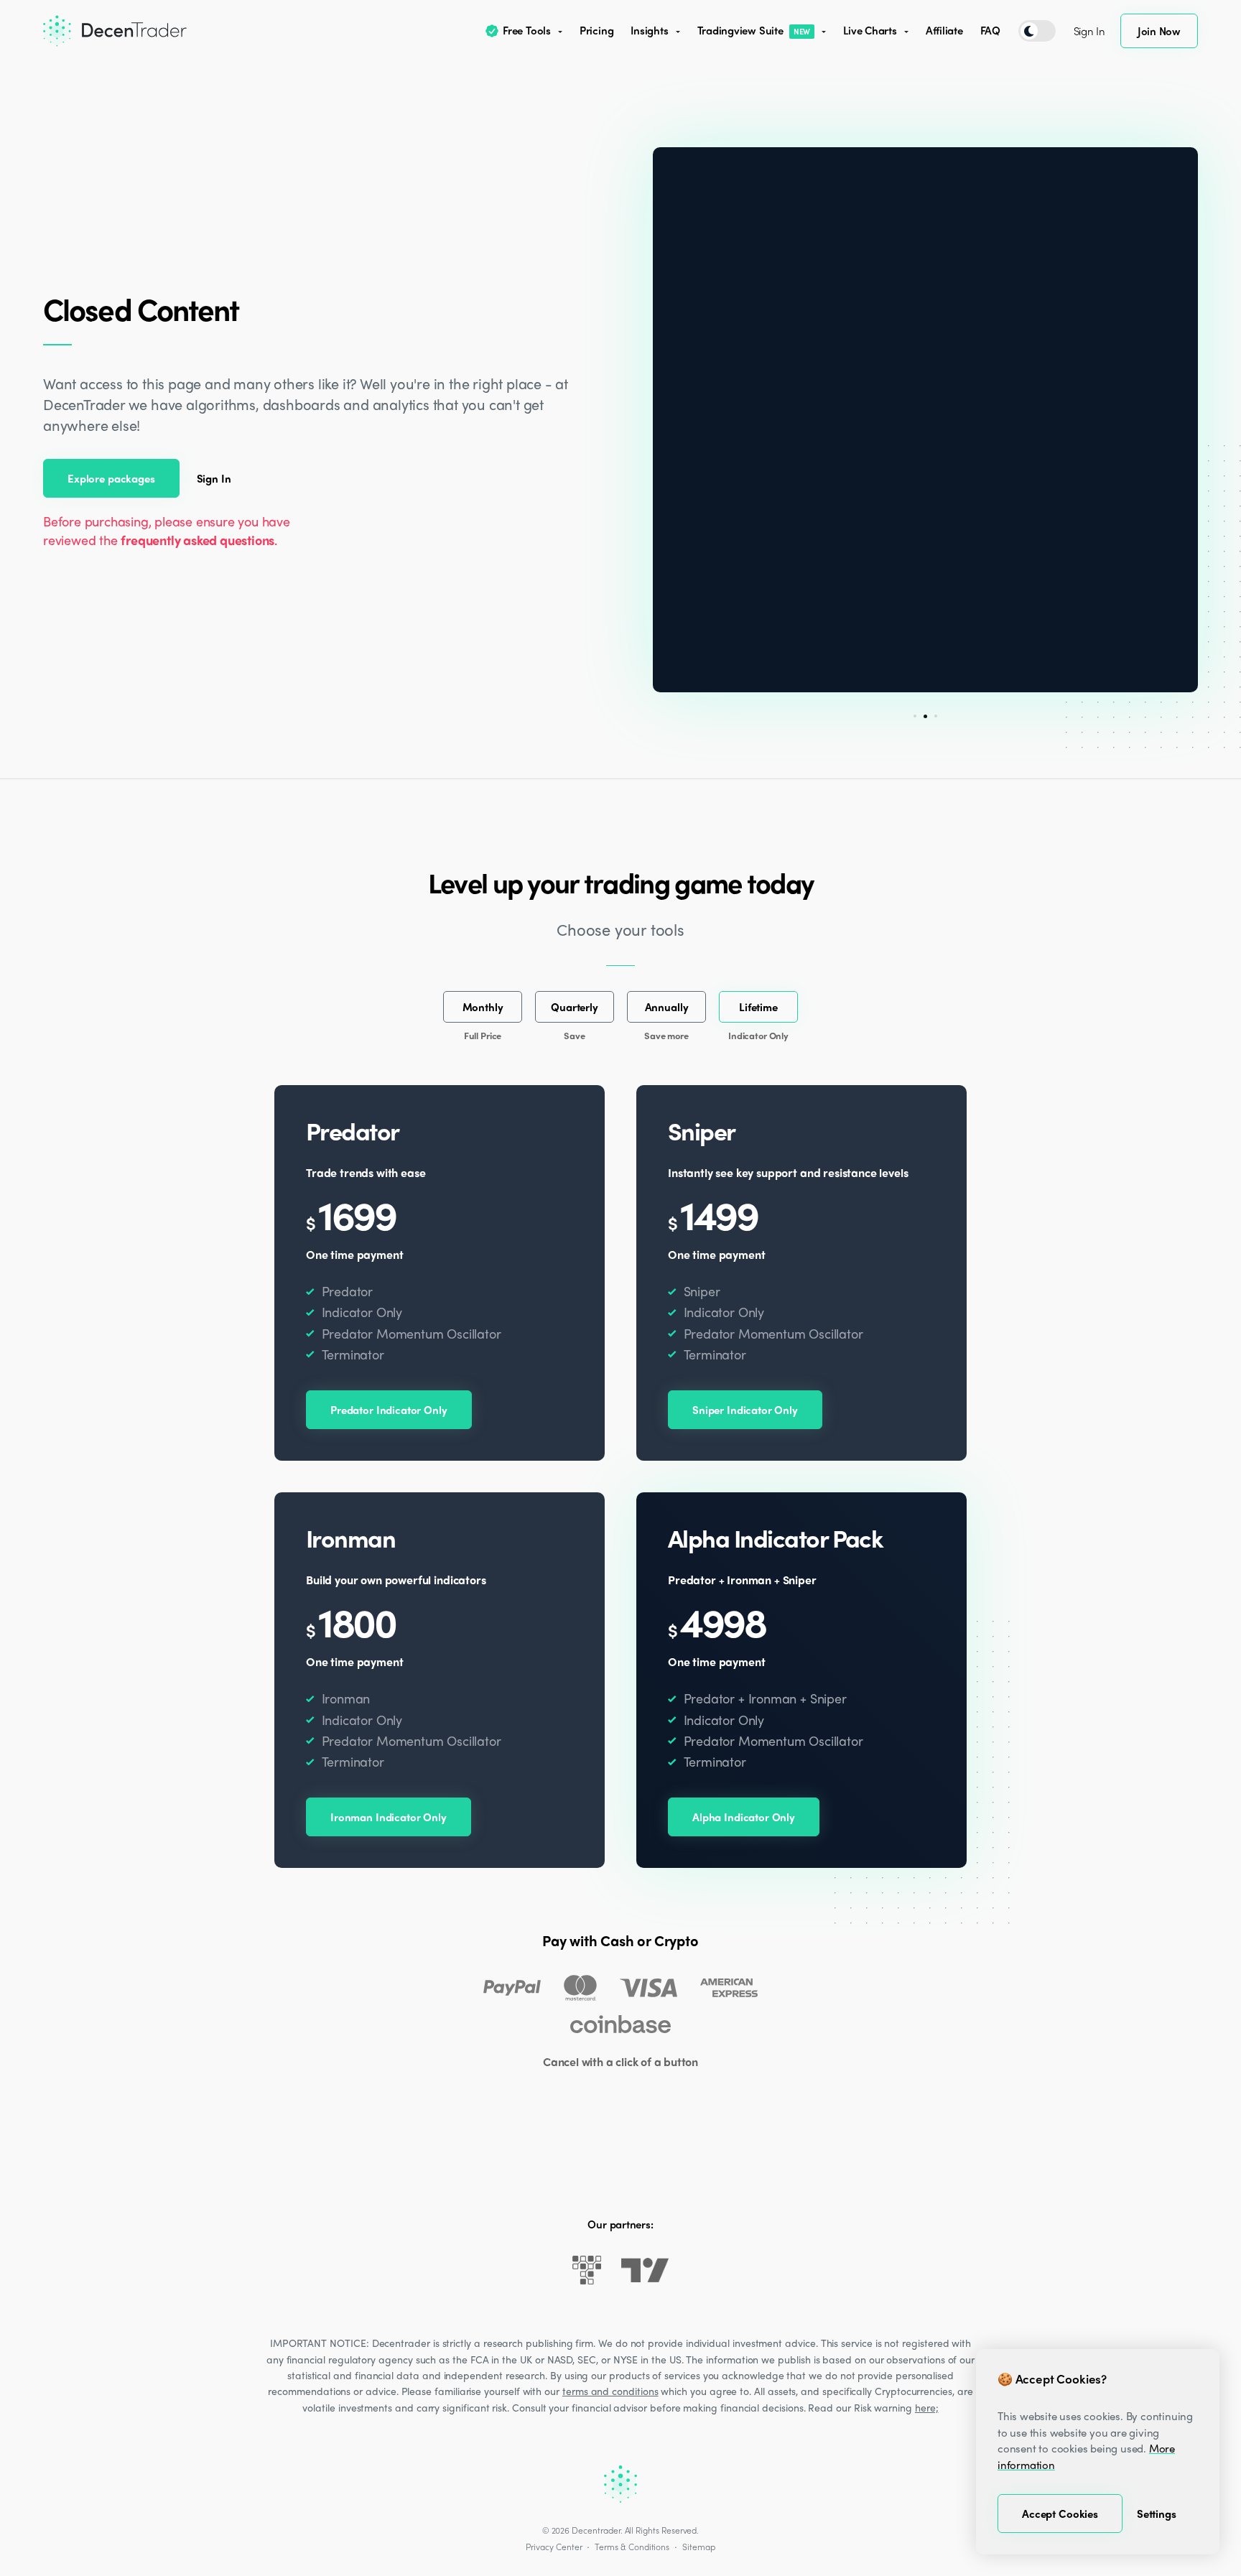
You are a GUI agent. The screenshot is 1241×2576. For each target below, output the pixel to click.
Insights (649, 30)
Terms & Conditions (632, 2547)
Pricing (596, 30)
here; (927, 2407)
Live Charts (870, 30)
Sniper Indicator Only (745, 1410)
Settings (1157, 2514)
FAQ (990, 30)
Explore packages (111, 478)
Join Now (1159, 31)
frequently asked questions (197, 540)
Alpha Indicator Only (744, 1817)
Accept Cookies (1060, 2514)
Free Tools (527, 30)
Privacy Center (554, 2547)
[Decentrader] (115, 31)
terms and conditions (610, 2391)
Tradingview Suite (754, 30)
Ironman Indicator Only (389, 1817)
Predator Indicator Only (389, 1410)
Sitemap (699, 2547)
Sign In (1089, 31)
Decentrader (596, 2530)
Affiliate (944, 30)
